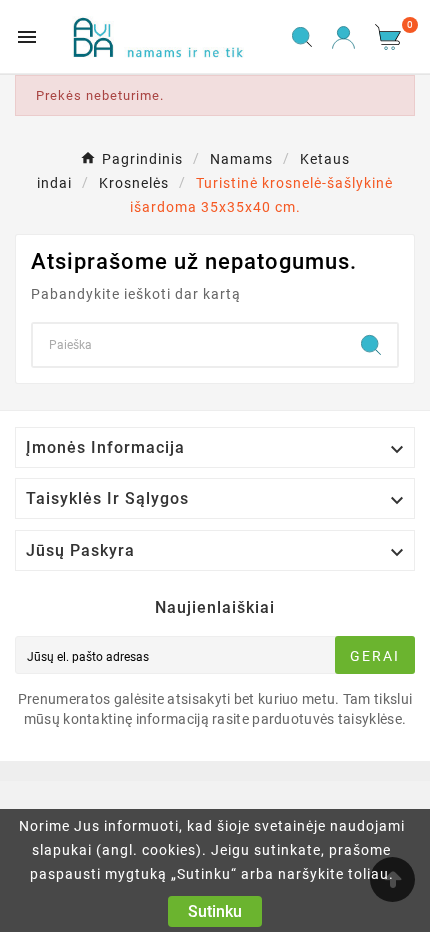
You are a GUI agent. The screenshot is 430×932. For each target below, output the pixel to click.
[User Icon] (343, 37)
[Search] (371, 345)
